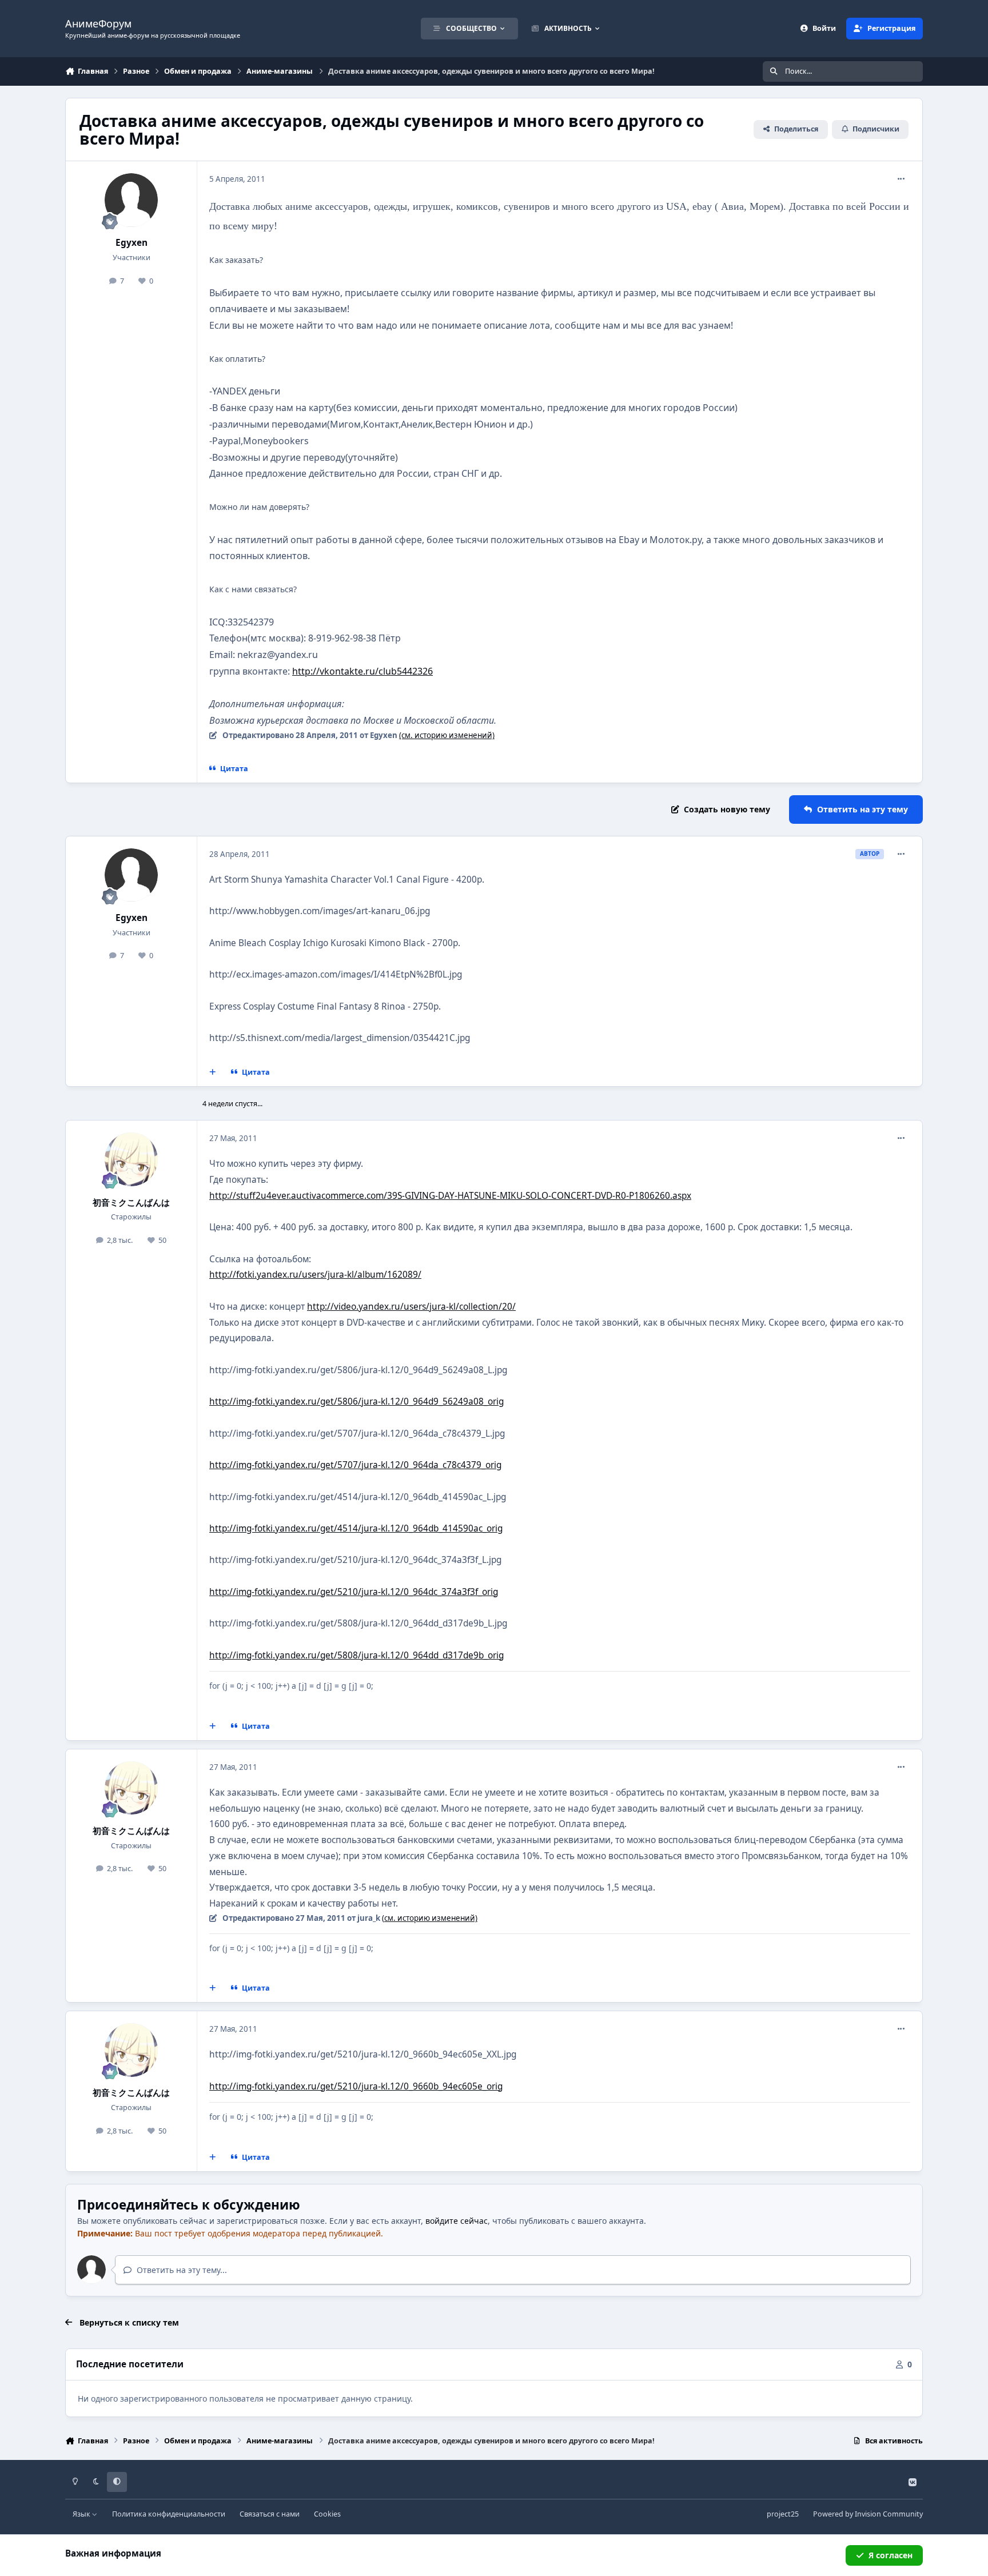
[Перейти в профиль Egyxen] (132, 200)
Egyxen (132, 243)
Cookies (327, 2514)
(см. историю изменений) (447, 735)
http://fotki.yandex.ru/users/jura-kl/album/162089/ (315, 1275)
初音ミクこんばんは (131, 1203)
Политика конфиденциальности (169, 2514)
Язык (82, 2514)
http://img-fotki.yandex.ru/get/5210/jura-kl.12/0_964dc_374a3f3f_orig (354, 1592)
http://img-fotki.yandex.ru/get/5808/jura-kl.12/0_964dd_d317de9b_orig (356, 1655)
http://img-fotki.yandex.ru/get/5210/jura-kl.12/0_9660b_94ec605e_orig (356, 2086)
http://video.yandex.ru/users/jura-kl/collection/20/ (411, 1307)
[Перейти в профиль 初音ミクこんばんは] (132, 1159)
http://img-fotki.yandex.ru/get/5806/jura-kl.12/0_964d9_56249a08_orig (356, 1401)
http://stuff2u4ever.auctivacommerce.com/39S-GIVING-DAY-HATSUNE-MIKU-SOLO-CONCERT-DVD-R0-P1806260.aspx (450, 1196)
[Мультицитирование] (213, 1072)
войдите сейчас (457, 2221)
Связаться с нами (270, 2514)
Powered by (868, 2514)
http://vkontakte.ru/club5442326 (362, 671)
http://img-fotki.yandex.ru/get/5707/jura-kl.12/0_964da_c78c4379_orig (355, 1465)
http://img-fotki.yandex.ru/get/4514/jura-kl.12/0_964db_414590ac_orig (356, 1528)
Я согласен (891, 2555)
